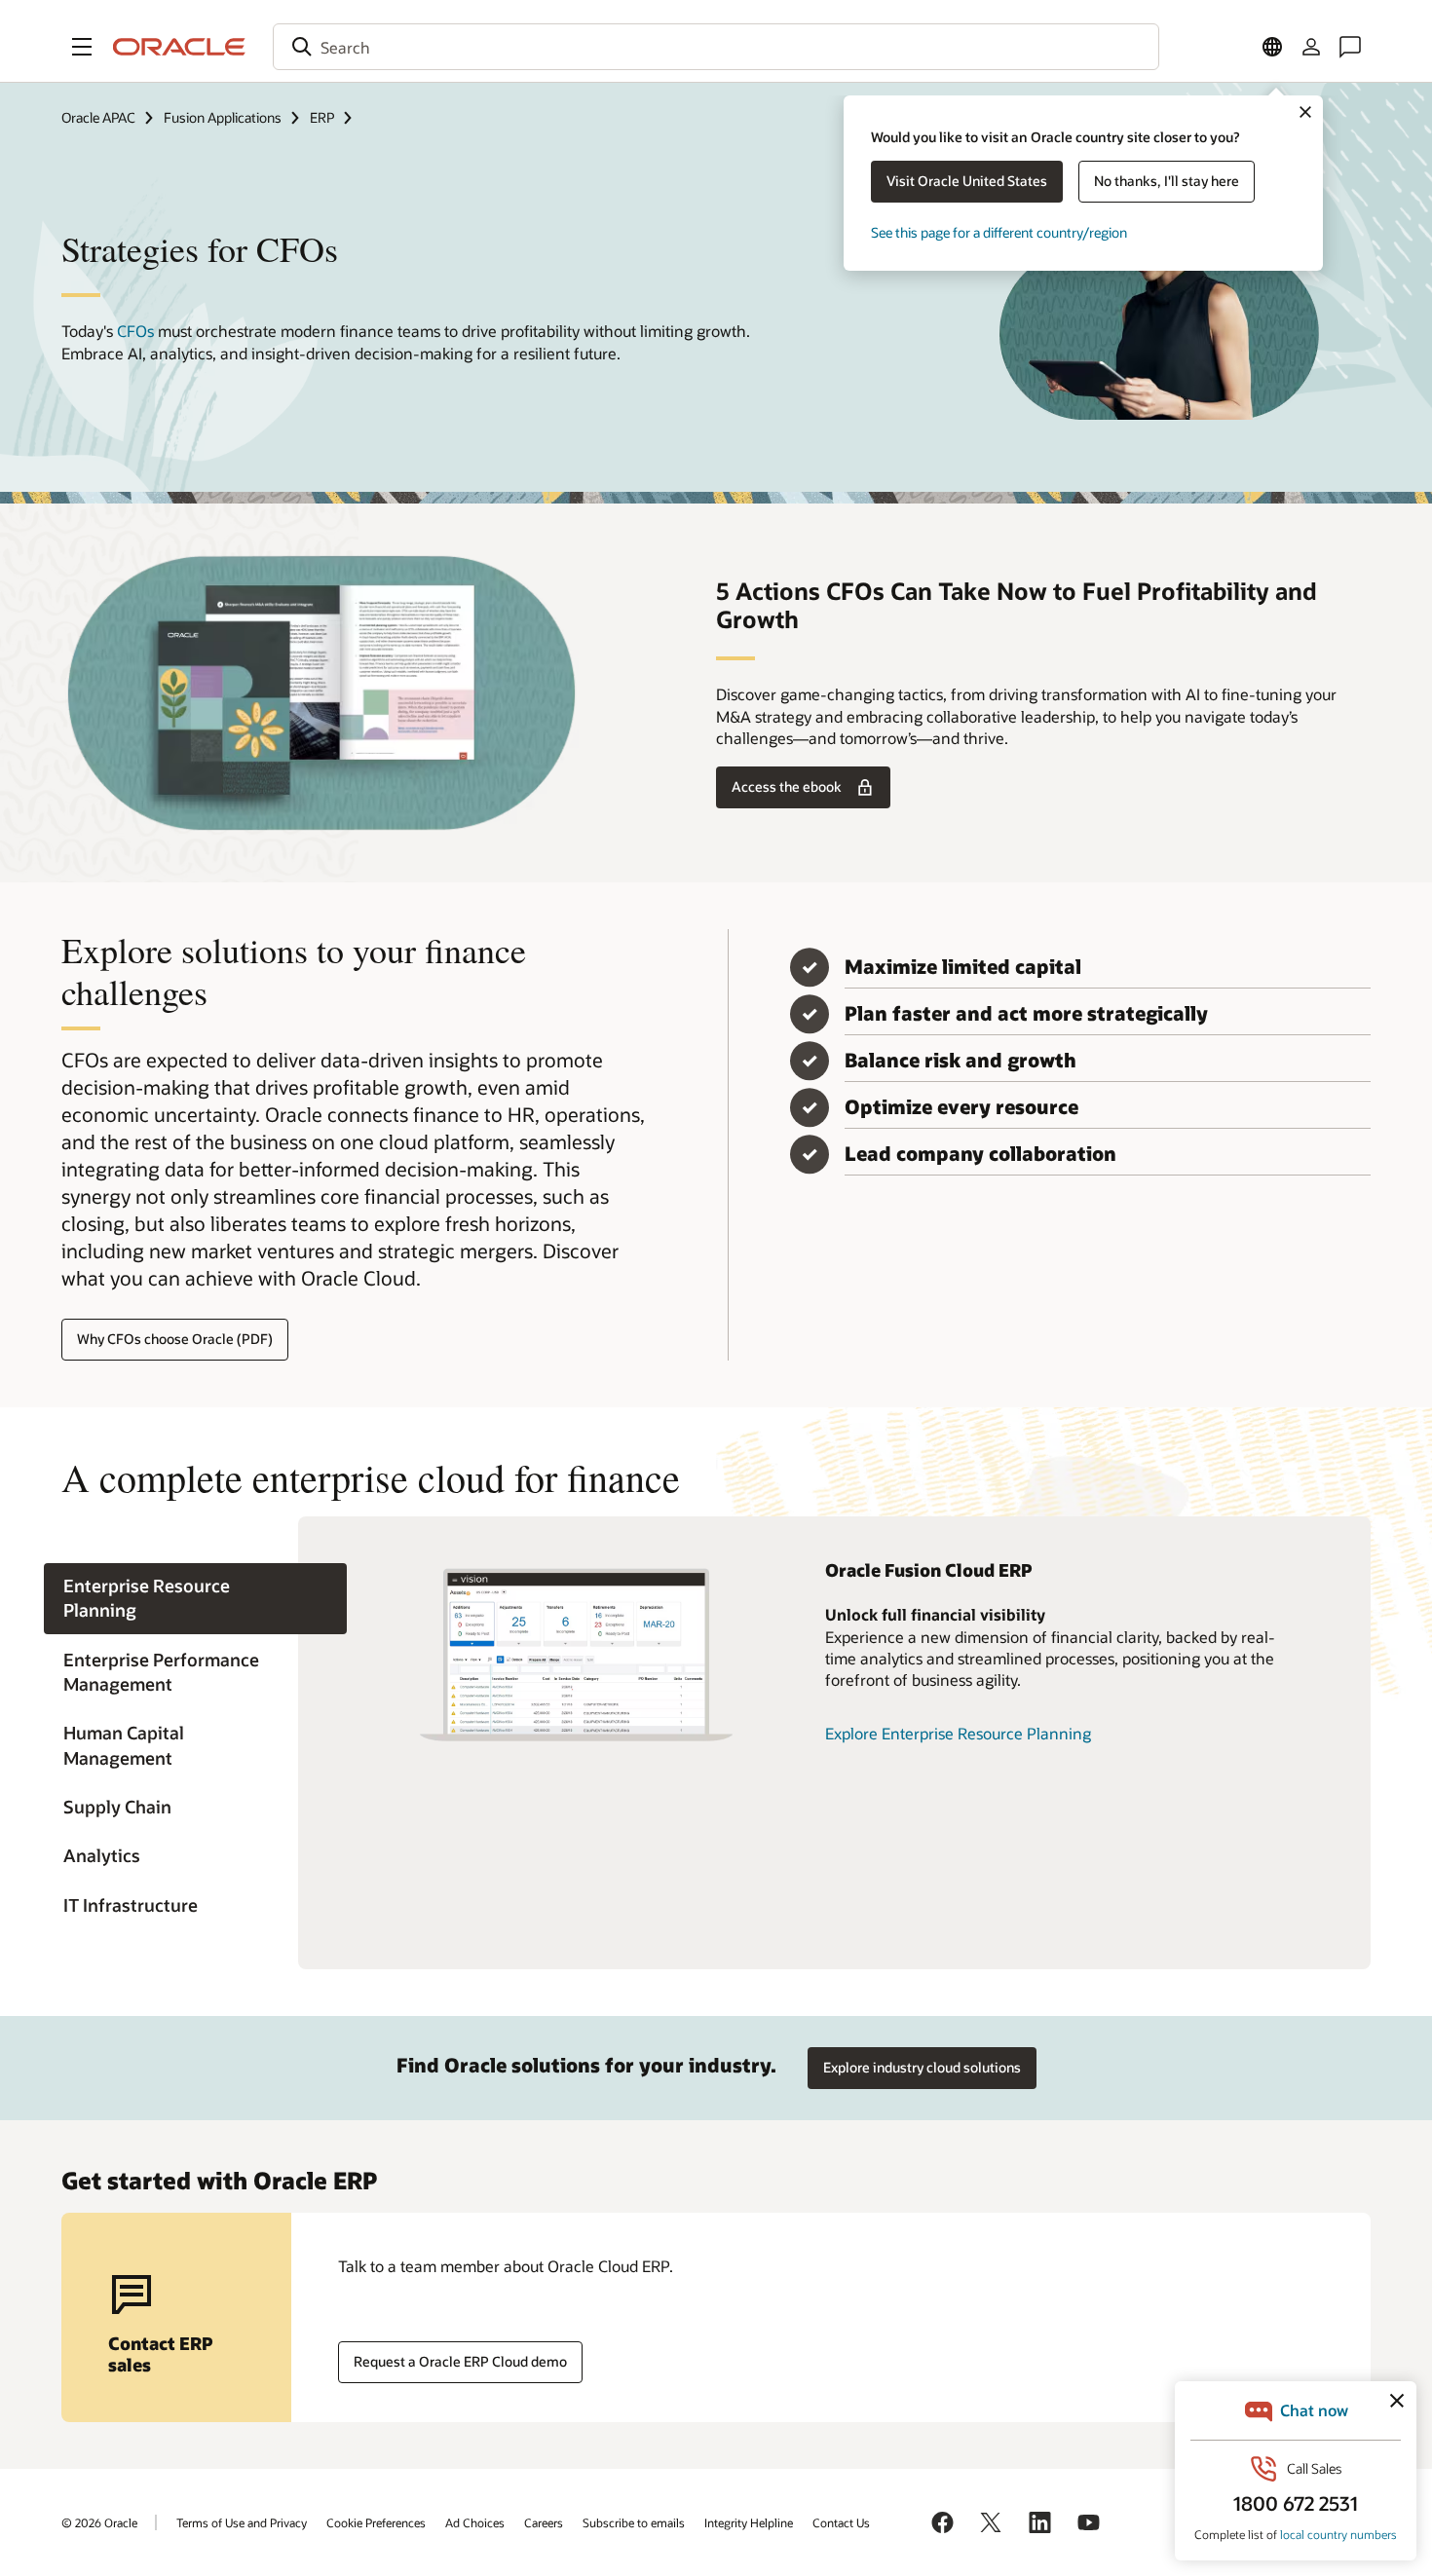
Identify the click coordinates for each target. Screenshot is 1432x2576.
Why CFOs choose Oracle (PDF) (175, 1339)
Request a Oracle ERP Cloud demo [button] (460, 2361)
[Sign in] (1311, 47)
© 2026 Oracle (99, 2522)
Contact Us (841, 2522)
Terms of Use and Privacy (242, 2522)
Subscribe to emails (634, 2522)
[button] (82, 47)
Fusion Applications (223, 117)
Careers (544, 2522)
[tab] (195, 1599)
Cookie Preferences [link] (376, 2522)
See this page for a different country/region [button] (999, 232)
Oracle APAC (98, 117)
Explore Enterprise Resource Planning (958, 1733)
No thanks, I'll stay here (1167, 181)
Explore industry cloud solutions (922, 2067)
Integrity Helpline (749, 2522)
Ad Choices (475, 2522)
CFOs (135, 331)
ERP (322, 117)
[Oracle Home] (179, 47)
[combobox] (716, 47)
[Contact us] (1350, 47)
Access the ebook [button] (787, 786)
